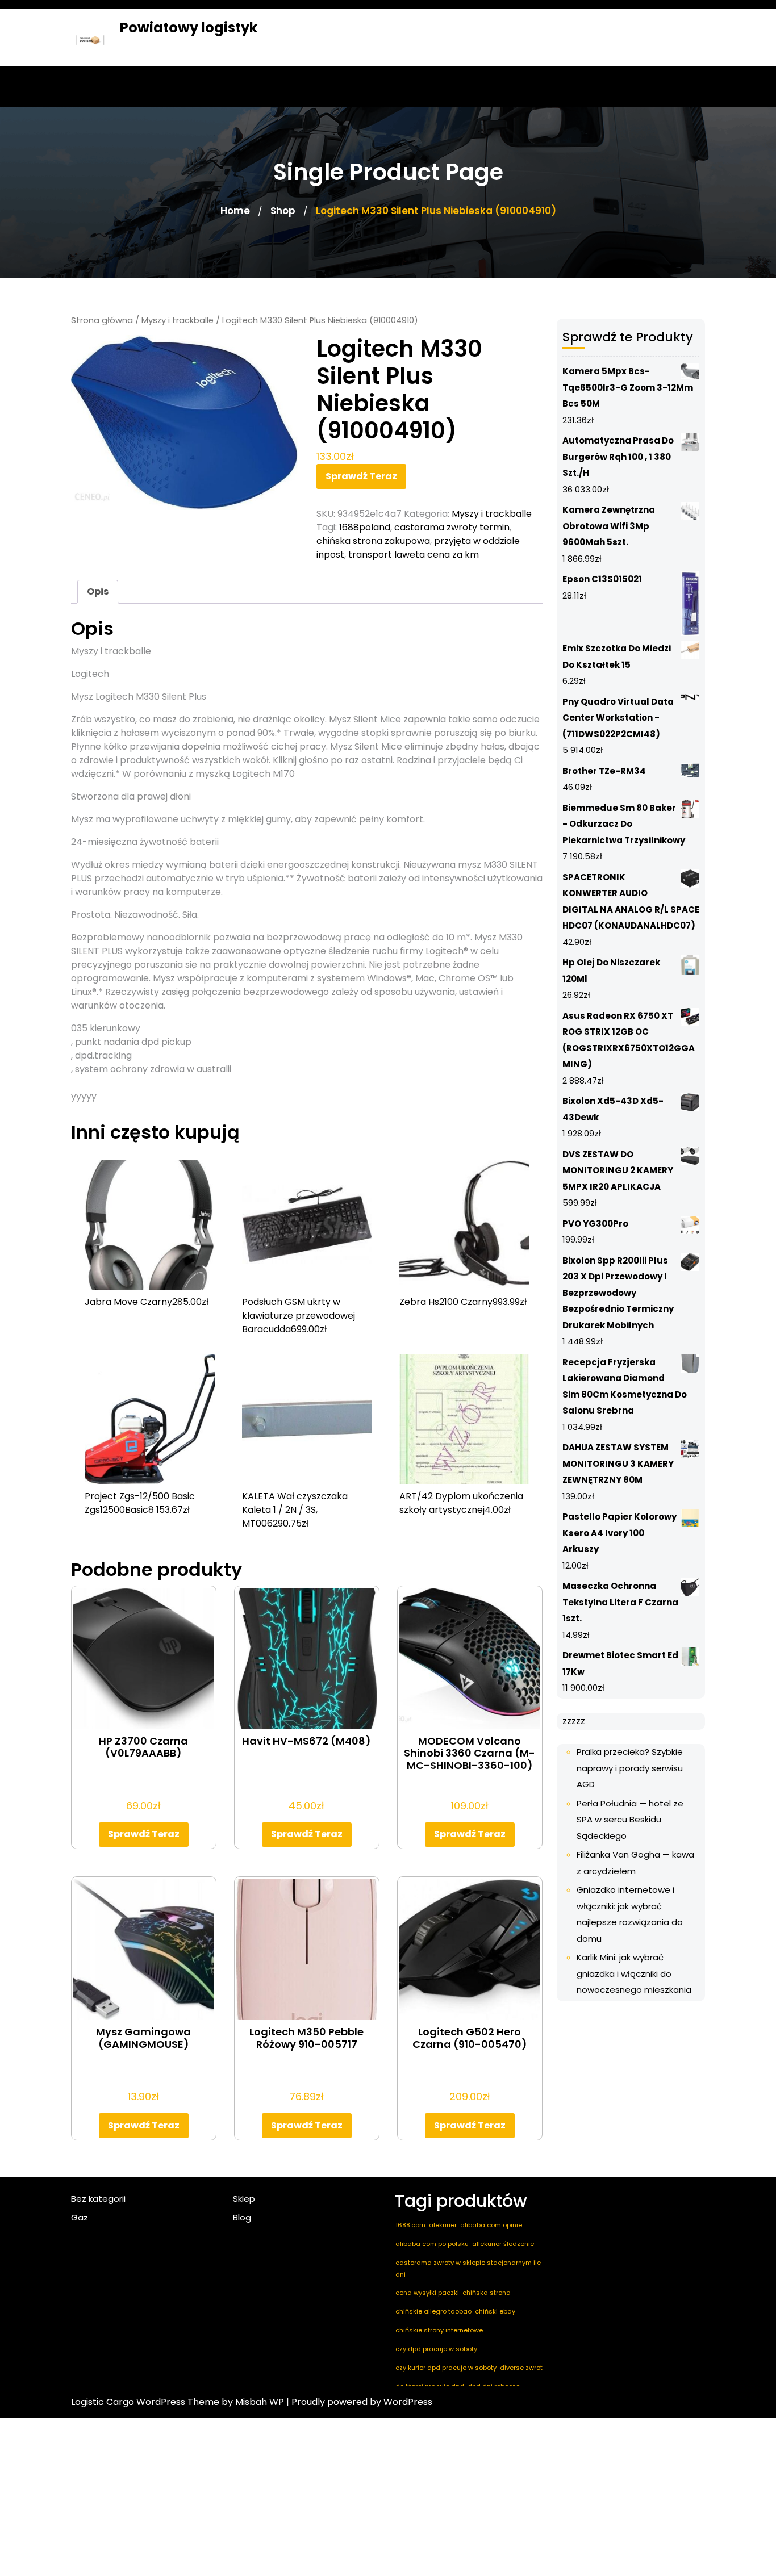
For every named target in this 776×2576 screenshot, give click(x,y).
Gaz (80, 2217)
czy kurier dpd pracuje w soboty (446, 2368)
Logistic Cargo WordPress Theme (145, 2402)
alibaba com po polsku (432, 2244)
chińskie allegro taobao (433, 2311)
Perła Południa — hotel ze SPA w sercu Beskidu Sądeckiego (630, 1820)
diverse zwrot (521, 2368)
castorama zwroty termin (452, 527)
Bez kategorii (98, 2199)
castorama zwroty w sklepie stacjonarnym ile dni (468, 2268)
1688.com (410, 2225)
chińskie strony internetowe (439, 2330)
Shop (283, 211)
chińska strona (487, 2293)
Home (235, 211)
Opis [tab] (98, 591)
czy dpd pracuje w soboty (436, 2349)
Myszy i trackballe (178, 320)
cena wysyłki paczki (427, 2293)
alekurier (443, 2225)
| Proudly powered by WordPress (359, 2402)
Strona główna (102, 320)
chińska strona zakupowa (373, 541)
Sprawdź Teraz (361, 476)
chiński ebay (495, 2311)
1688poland (365, 527)
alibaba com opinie (491, 2225)
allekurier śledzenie (503, 2244)
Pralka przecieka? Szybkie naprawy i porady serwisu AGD (630, 1768)
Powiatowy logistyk (189, 28)
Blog (242, 2217)
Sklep (244, 2199)
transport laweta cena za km (414, 555)
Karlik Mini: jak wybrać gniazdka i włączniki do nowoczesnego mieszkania (634, 1973)
